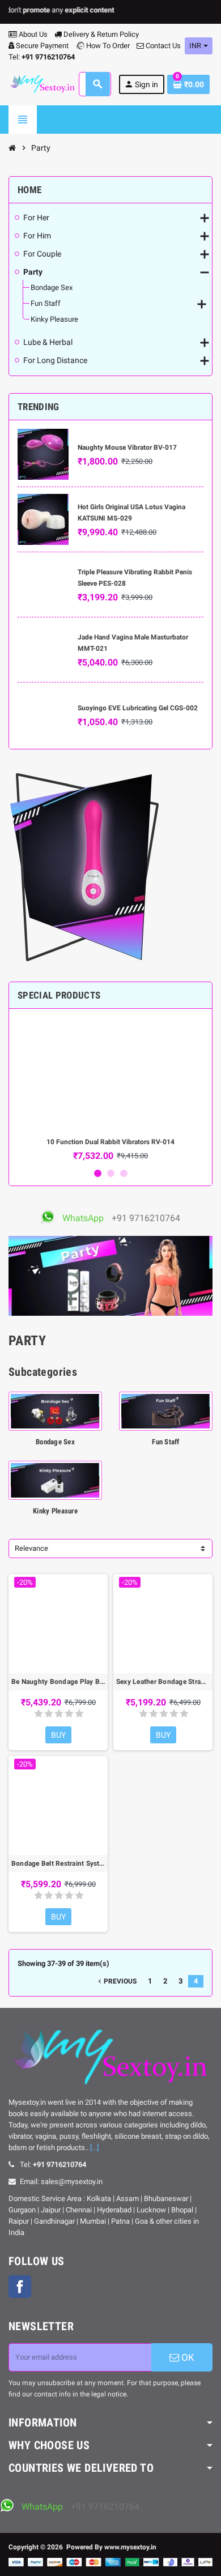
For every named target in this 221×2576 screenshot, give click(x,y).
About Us (32, 34)
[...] (94, 2148)
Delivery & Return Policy (100, 34)
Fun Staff (165, 1442)
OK (187, 2357)
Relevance (31, 1548)
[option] (110, 1089)
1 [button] (98, 1173)
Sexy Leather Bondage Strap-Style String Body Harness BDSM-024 (163, 1682)
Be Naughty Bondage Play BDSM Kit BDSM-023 (58, 1682)
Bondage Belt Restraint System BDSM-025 (58, 1863)
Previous (116, 1981)
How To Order (107, 46)
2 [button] (111, 1173)
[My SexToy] (42, 84)
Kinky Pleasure (55, 1511)
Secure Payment (42, 46)
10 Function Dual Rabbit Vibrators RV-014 (110, 1142)
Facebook (20, 2287)
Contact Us (162, 46)
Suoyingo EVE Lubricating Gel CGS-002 (138, 708)
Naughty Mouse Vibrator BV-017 (127, 447)
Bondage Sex (55, 1442)
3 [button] (124, 1173)
